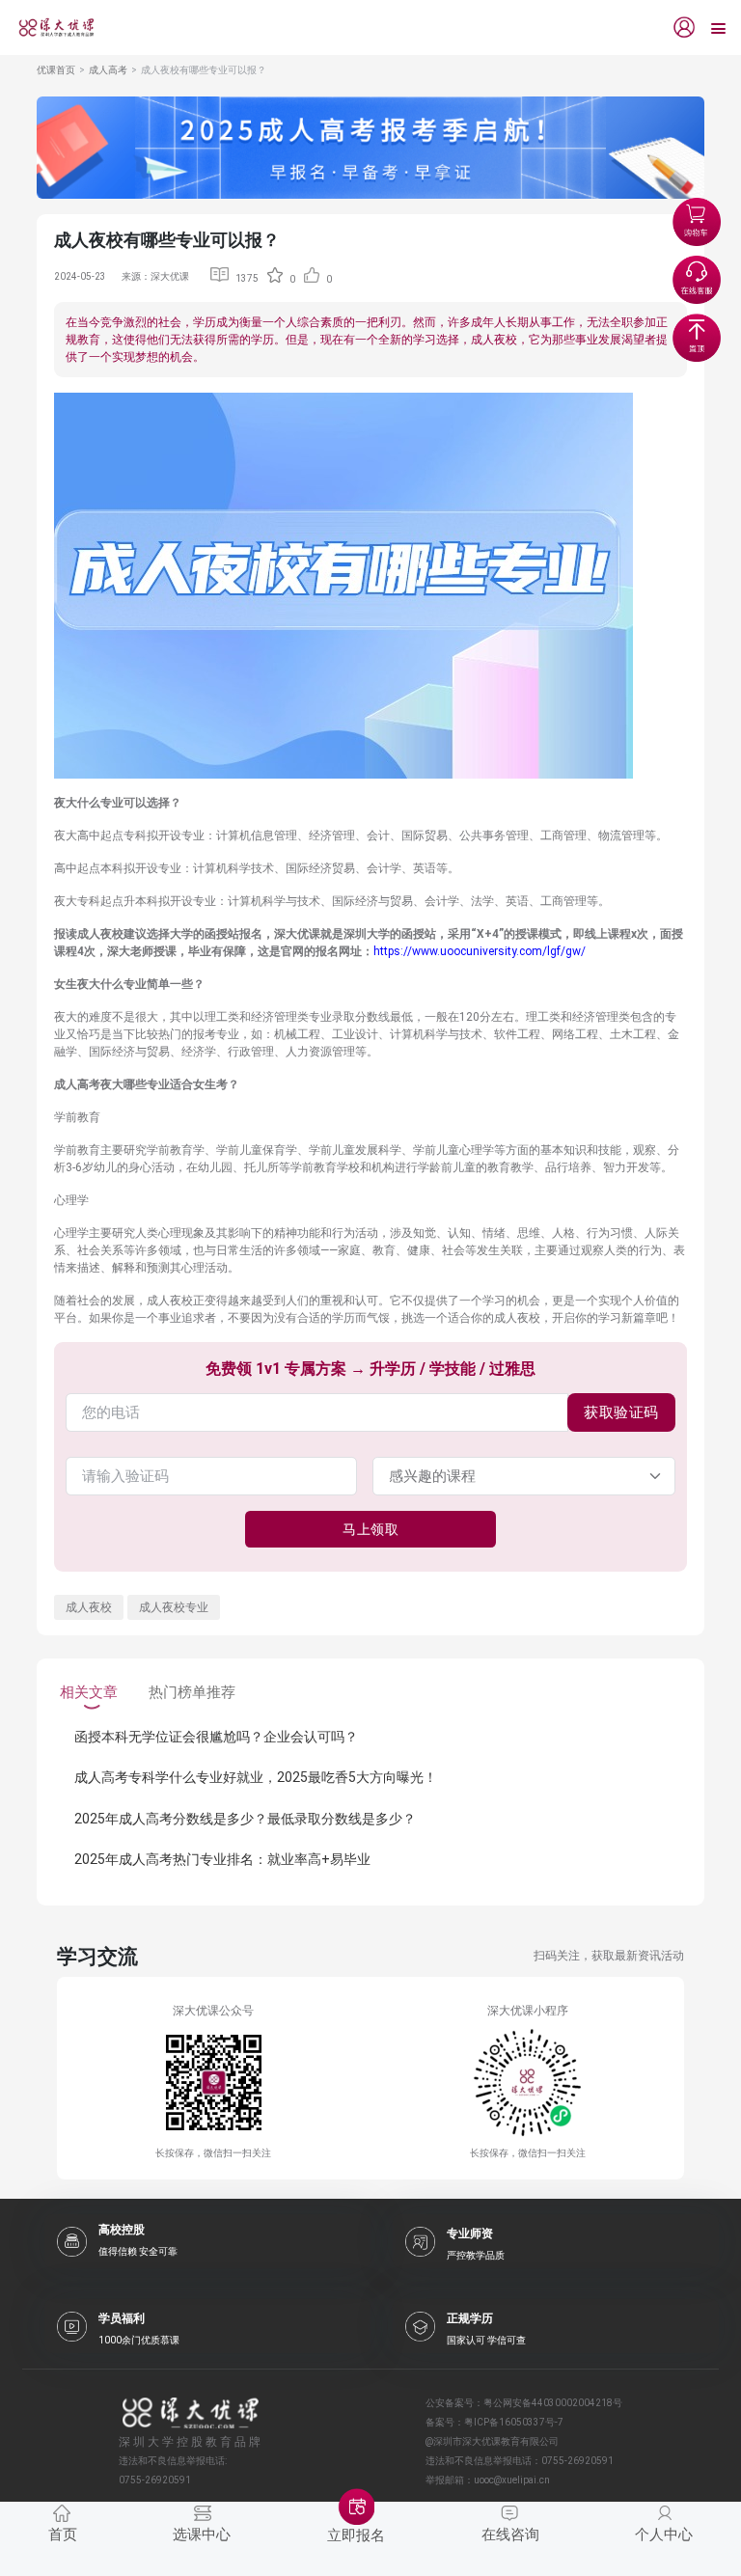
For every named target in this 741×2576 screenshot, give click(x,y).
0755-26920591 (577, 2461)
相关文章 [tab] (89, 1692)
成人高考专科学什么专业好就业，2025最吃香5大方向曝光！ (256, 1777)
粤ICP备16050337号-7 (514, 2422)
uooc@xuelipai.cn (512, 2480)
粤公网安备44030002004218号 (553, 2403)
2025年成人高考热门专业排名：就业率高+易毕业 (222, 1859)
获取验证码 (621, 1412)
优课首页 (56, 70)
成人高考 (108, 70)
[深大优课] (49, 27)
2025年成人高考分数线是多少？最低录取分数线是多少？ (245, 1819)
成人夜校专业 (174, 1607)
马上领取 (370, 1529)
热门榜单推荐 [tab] (192, 1692)
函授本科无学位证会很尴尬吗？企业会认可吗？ (216, 1737)
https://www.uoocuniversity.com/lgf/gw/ (480, 951)
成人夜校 (89, 1607)
